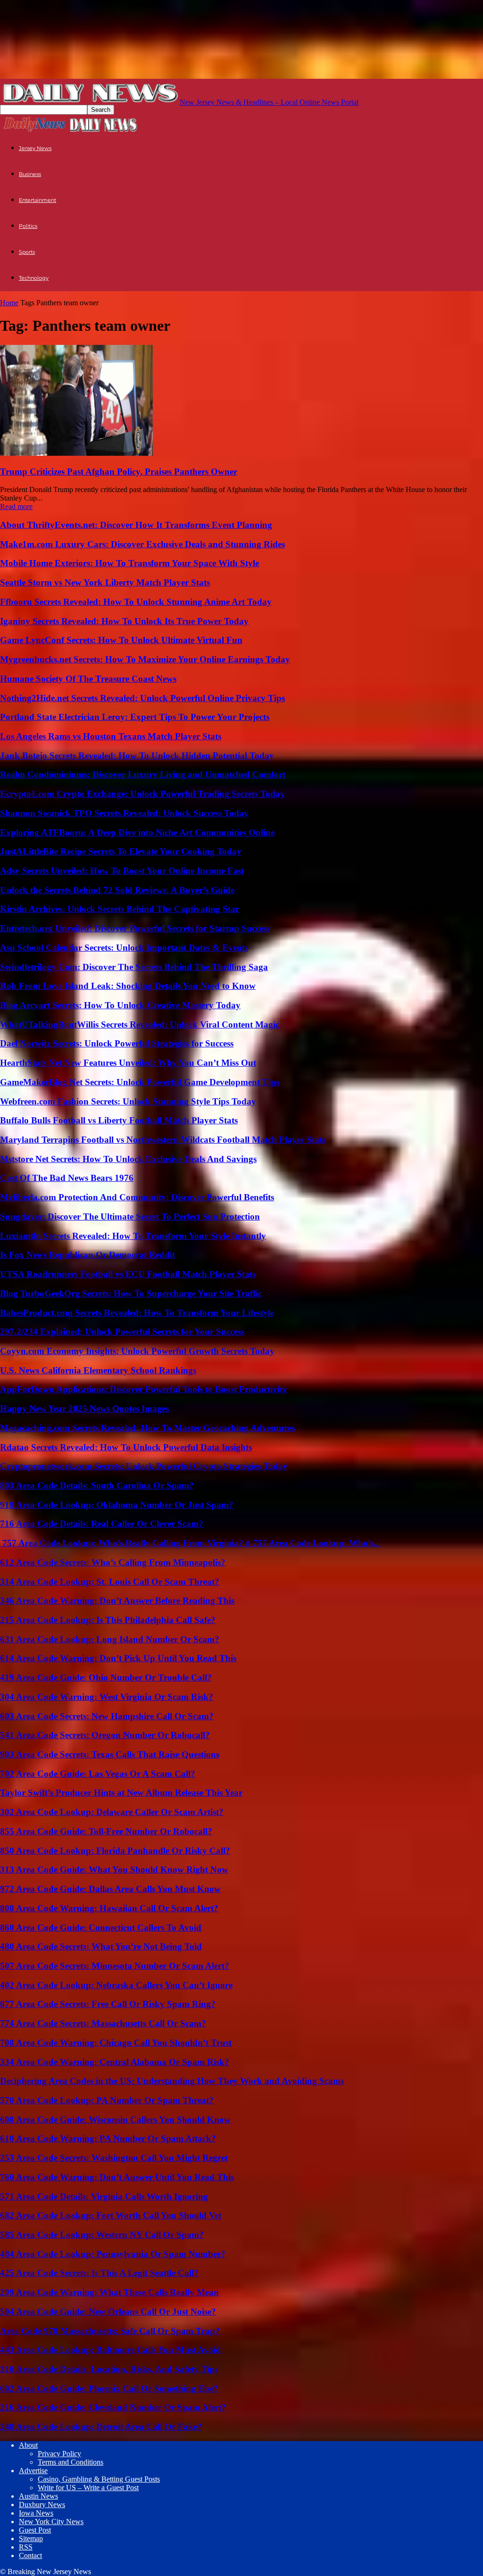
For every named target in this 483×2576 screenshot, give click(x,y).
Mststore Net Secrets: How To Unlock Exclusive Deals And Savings (128, 1159)
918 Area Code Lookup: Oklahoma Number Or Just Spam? (117, 1505)
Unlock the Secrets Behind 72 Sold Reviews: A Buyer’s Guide (117, 890)
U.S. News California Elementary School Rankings (98, 1370)
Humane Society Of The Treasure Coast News (88, 679)
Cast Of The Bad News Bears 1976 (67, 1178)
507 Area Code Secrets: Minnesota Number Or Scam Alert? (115, 1966)
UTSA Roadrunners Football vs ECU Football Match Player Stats (128, 1274)
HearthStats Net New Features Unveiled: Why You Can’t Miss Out (128, 1063)
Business (30, 174)
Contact (30, 2555)
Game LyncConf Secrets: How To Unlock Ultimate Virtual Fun (121, 640)
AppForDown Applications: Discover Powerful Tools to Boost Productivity (144, 1389)
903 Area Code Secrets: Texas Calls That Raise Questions (110, 1754)
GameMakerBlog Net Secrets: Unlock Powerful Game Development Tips (140, 1082)
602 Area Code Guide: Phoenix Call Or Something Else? (109, 2388)
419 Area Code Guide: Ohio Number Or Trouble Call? (106, 1677)
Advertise (33, 2471)
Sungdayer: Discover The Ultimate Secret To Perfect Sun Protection (130, 1217)
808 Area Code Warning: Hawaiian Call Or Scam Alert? (109, 1908)
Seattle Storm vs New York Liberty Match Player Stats (105, 582)
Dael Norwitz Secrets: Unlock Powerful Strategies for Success (117, 1043)
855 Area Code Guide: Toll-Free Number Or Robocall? (106, 1831)
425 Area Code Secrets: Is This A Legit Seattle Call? (99, 2273)
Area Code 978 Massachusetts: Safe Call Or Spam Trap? (110, 2331)
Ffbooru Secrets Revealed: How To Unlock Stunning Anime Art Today (136, 602)
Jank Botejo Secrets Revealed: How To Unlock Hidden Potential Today (137, 756)
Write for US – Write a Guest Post (88, 2488)
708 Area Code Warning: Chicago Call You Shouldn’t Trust (116, 2043)
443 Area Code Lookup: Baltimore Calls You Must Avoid (110, 2350)
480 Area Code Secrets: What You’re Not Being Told (101, 1946)
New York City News (51, 2522)
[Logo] (34, 131)
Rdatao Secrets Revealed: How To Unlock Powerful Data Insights (126, 1447)
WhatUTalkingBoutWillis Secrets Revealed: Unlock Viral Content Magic (140, 1025)
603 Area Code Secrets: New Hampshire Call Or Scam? (107, 1716)
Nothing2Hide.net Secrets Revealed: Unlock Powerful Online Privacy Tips (142, 698)
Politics (28, 226)
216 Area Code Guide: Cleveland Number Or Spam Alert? (113, 2407)
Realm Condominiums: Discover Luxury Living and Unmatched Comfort (143, 774)
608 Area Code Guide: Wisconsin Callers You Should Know (115, 2120)
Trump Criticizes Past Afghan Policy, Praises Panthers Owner (119, 472)
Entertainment (37, 200)
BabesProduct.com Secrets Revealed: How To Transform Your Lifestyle (137, 1313)
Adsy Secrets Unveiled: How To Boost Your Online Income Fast (122, 871)
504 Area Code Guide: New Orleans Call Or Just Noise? (108, 2312)
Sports (27, 252)
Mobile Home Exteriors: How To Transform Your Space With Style (129, 563)
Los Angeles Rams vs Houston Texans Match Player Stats (111, 736)
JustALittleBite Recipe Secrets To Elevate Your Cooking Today (121, 851)
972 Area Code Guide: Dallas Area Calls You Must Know (110, 1889)
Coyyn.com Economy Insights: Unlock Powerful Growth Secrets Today (137, 1351)
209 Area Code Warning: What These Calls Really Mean (109, 2292)
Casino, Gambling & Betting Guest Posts (99, 2479)
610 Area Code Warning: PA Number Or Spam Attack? (108, 2138)
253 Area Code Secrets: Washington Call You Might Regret (114, 2158)
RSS (26, 2547)
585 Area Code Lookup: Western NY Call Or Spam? (102, 2235)
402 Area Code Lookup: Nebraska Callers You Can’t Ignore (116, 1985)
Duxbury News (42, 2505)
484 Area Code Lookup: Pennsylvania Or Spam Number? (113, 2254)
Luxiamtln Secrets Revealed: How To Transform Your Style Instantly (133, 1236)
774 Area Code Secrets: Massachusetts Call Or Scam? (103, 2023)
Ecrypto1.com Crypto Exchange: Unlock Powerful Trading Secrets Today (142, 794)
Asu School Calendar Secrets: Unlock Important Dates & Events (124, 948)
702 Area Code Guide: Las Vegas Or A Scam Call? (98, 1774)
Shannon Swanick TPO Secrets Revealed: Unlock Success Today (124, 813)
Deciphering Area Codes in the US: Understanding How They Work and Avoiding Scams (172, 2081)
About (28, 2445)
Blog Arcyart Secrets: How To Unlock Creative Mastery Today (120, 1005)
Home (9, 303)
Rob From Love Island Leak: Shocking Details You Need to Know (128, 986)
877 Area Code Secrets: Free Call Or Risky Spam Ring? (108, 2004)
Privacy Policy (59, 2454)
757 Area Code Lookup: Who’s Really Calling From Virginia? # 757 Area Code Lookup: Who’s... (190, 1543)
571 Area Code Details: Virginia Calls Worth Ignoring (104, 2196)
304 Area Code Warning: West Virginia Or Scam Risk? (107, 1697)
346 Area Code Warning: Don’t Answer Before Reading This (117, 1601)
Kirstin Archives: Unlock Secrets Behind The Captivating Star (120, 909)
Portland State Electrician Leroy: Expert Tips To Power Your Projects (135, 717)
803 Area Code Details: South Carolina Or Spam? (97, 1485)
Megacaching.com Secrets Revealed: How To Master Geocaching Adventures (147, 1428)
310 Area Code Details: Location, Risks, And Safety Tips (109, 2369)
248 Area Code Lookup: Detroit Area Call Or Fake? (101, 2427)
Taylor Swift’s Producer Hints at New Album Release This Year (121, 1793)
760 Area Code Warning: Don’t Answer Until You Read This (117, 2177)
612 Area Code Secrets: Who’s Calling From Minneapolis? (113, 1562)
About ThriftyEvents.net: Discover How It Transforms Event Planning (136, 525)
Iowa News (36, 2513)
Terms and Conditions (71, 2462)
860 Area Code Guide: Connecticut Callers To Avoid (101, 1928)
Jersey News (35, 148)
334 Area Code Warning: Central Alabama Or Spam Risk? (115, 2062)
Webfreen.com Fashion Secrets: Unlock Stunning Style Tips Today (128, 1101)
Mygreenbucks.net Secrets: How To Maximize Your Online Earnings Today (145, 659)
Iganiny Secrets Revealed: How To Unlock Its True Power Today (124, 621)
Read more (16, 506)
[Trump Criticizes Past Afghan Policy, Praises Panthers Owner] (76, 453)
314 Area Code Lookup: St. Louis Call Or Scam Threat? (110, 1582)
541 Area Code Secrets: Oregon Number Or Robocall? (105, 1735)
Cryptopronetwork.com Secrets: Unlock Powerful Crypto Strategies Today (144, 1466)
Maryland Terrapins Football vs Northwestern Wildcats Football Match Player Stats (163, 1140)
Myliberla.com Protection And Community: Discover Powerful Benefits (137, 1197)
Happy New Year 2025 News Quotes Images (84, 1409)
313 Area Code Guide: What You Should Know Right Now (114, 1869)
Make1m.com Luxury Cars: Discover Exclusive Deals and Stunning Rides (142, 544)
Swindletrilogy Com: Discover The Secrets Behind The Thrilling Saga (134, 967)
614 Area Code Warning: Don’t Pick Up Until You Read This (118, 1658)
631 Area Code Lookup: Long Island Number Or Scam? (110, 1639)
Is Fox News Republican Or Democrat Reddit (87, 1255)
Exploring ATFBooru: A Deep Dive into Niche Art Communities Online (137, 832)
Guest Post (35, 2530)
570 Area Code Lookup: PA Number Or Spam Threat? (107, 2100)
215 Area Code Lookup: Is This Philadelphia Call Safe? (108, 1620)
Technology (34, 278)
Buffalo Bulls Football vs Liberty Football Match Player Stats (119, 1120)
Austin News (38, 2496)
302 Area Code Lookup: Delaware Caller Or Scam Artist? (112, 1812)
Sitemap (31, 2538)
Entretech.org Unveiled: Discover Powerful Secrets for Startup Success (135, 928)
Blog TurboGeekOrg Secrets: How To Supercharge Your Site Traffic (131, 1293)
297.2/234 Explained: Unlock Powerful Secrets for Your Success (122, 1332)
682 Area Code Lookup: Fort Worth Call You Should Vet (111, 2215)
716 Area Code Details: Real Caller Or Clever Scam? (102, 1524)
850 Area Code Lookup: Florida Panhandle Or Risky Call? (115, 1851)
